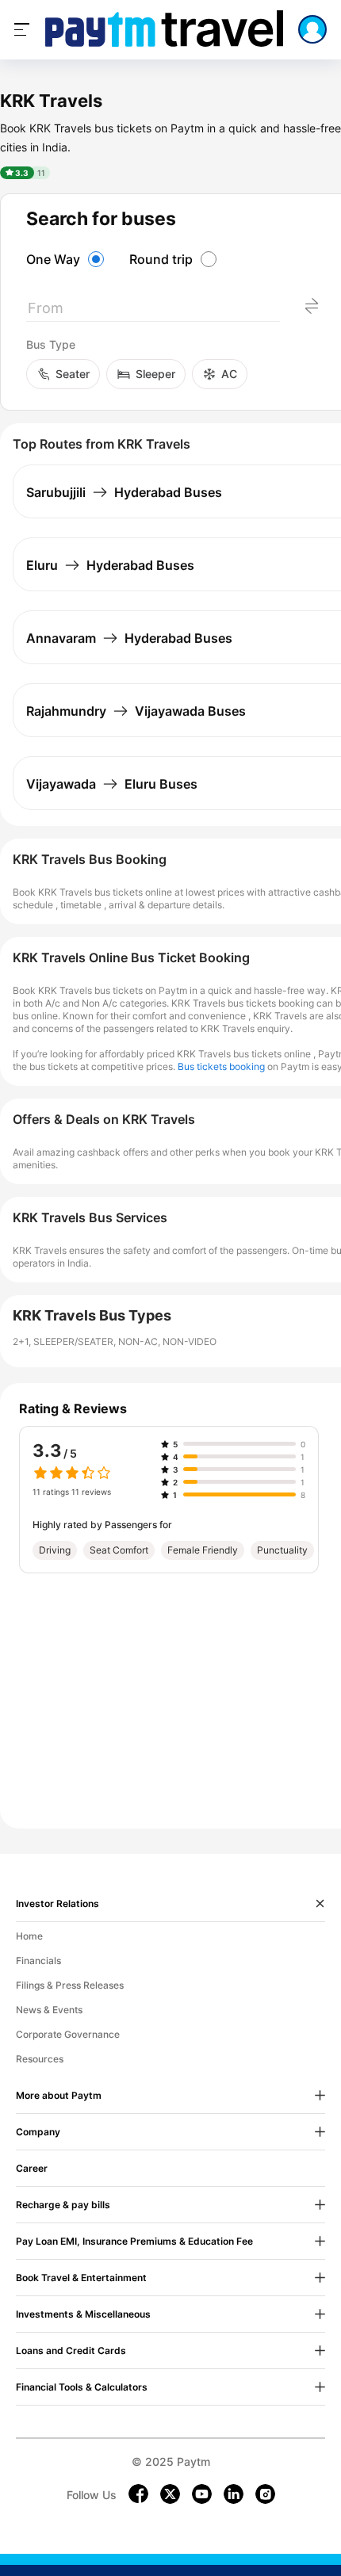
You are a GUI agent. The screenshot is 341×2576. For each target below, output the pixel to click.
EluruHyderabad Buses (110, 565)
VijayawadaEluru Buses (112, 784)
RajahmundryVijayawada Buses (136, 711)
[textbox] (153, 311)
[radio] (67, 259)
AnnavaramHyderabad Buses (129, 638)
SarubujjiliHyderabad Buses (124, 492)
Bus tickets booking (221, 1066)
